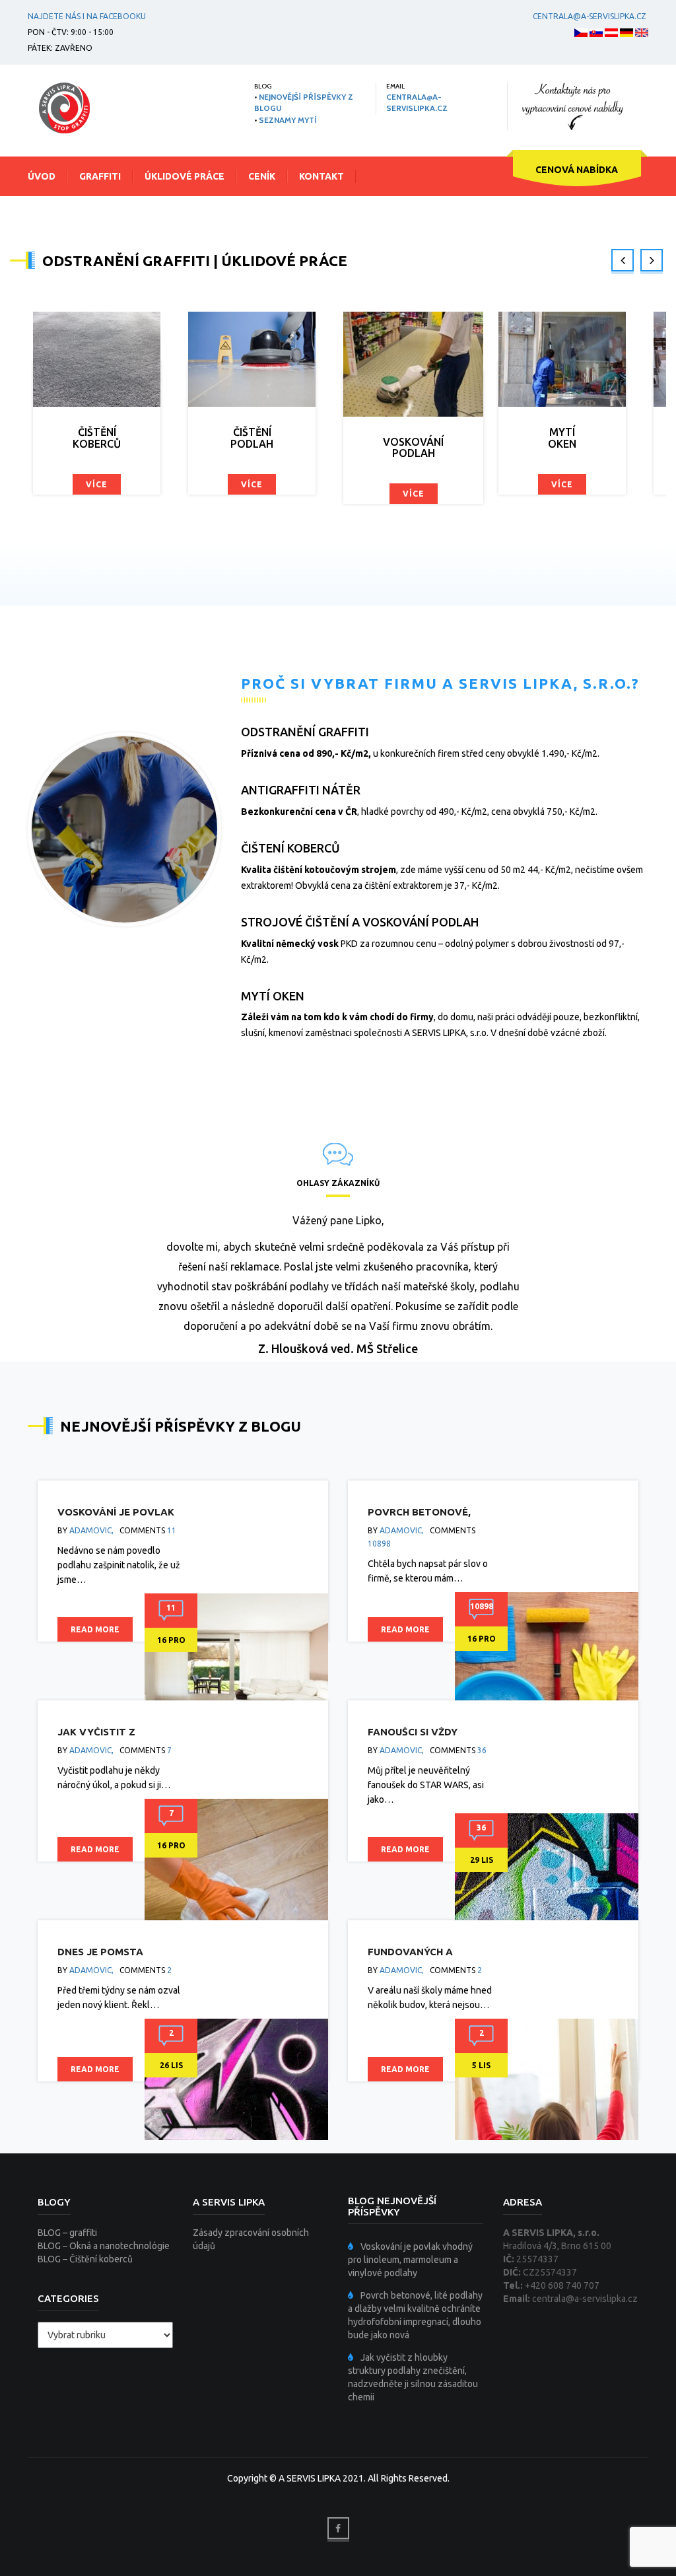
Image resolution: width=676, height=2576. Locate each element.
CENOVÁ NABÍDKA (577, 170)
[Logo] (64, 108)
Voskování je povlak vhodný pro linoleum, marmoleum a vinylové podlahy (410, 2260)
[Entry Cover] (236, 1691)
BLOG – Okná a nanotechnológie (104, 2246)
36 (482, 1750)
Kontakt (321, 176)
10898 (379, 1544)
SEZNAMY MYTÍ (288, 120)
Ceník (262, 176)
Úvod (42, 176)
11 (172, 1530)
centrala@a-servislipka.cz (590, 16)
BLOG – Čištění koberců (85, 2259)
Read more (95, 1629)
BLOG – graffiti (67, 2233)
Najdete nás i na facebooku (87, 16)
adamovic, (91, 1530)
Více (69, 484)
